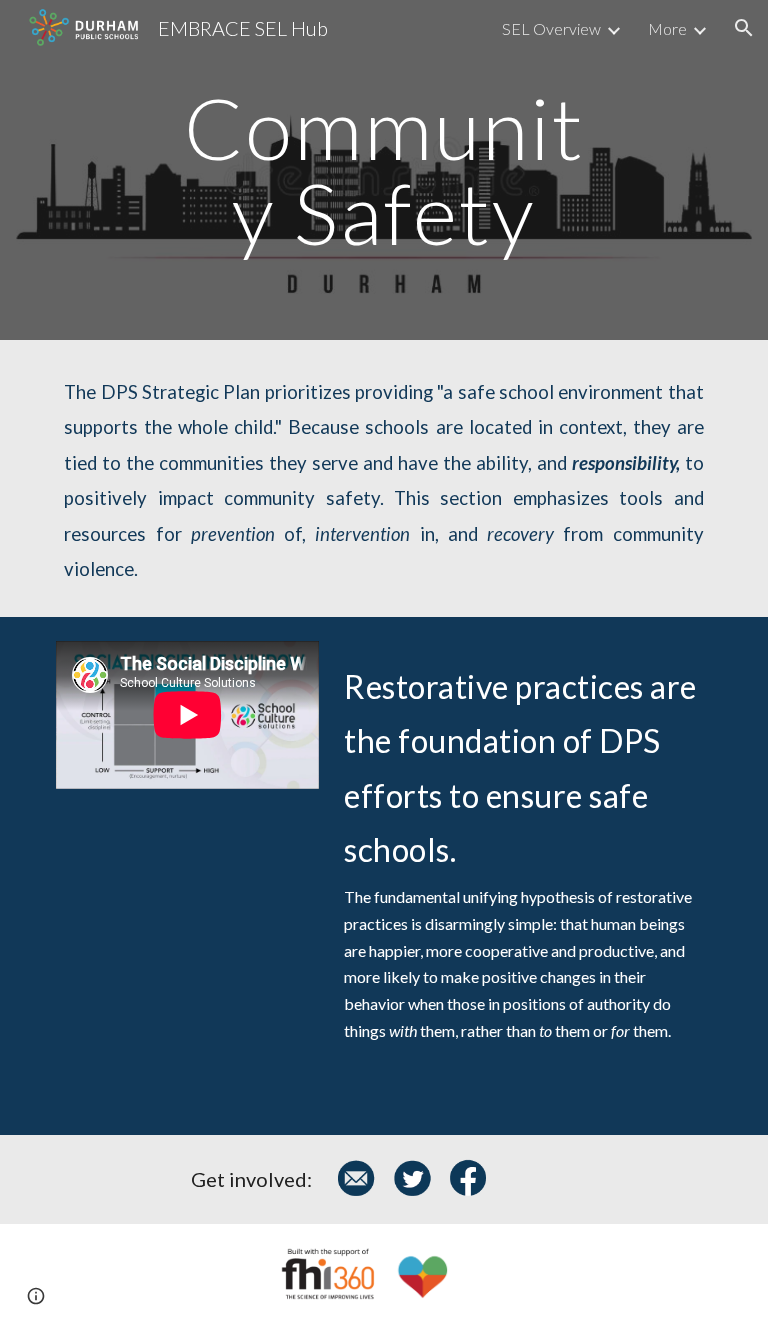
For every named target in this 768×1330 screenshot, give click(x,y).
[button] (744, 28)
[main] (383, 170)
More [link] (667, 28)
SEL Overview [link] (551, 28)
